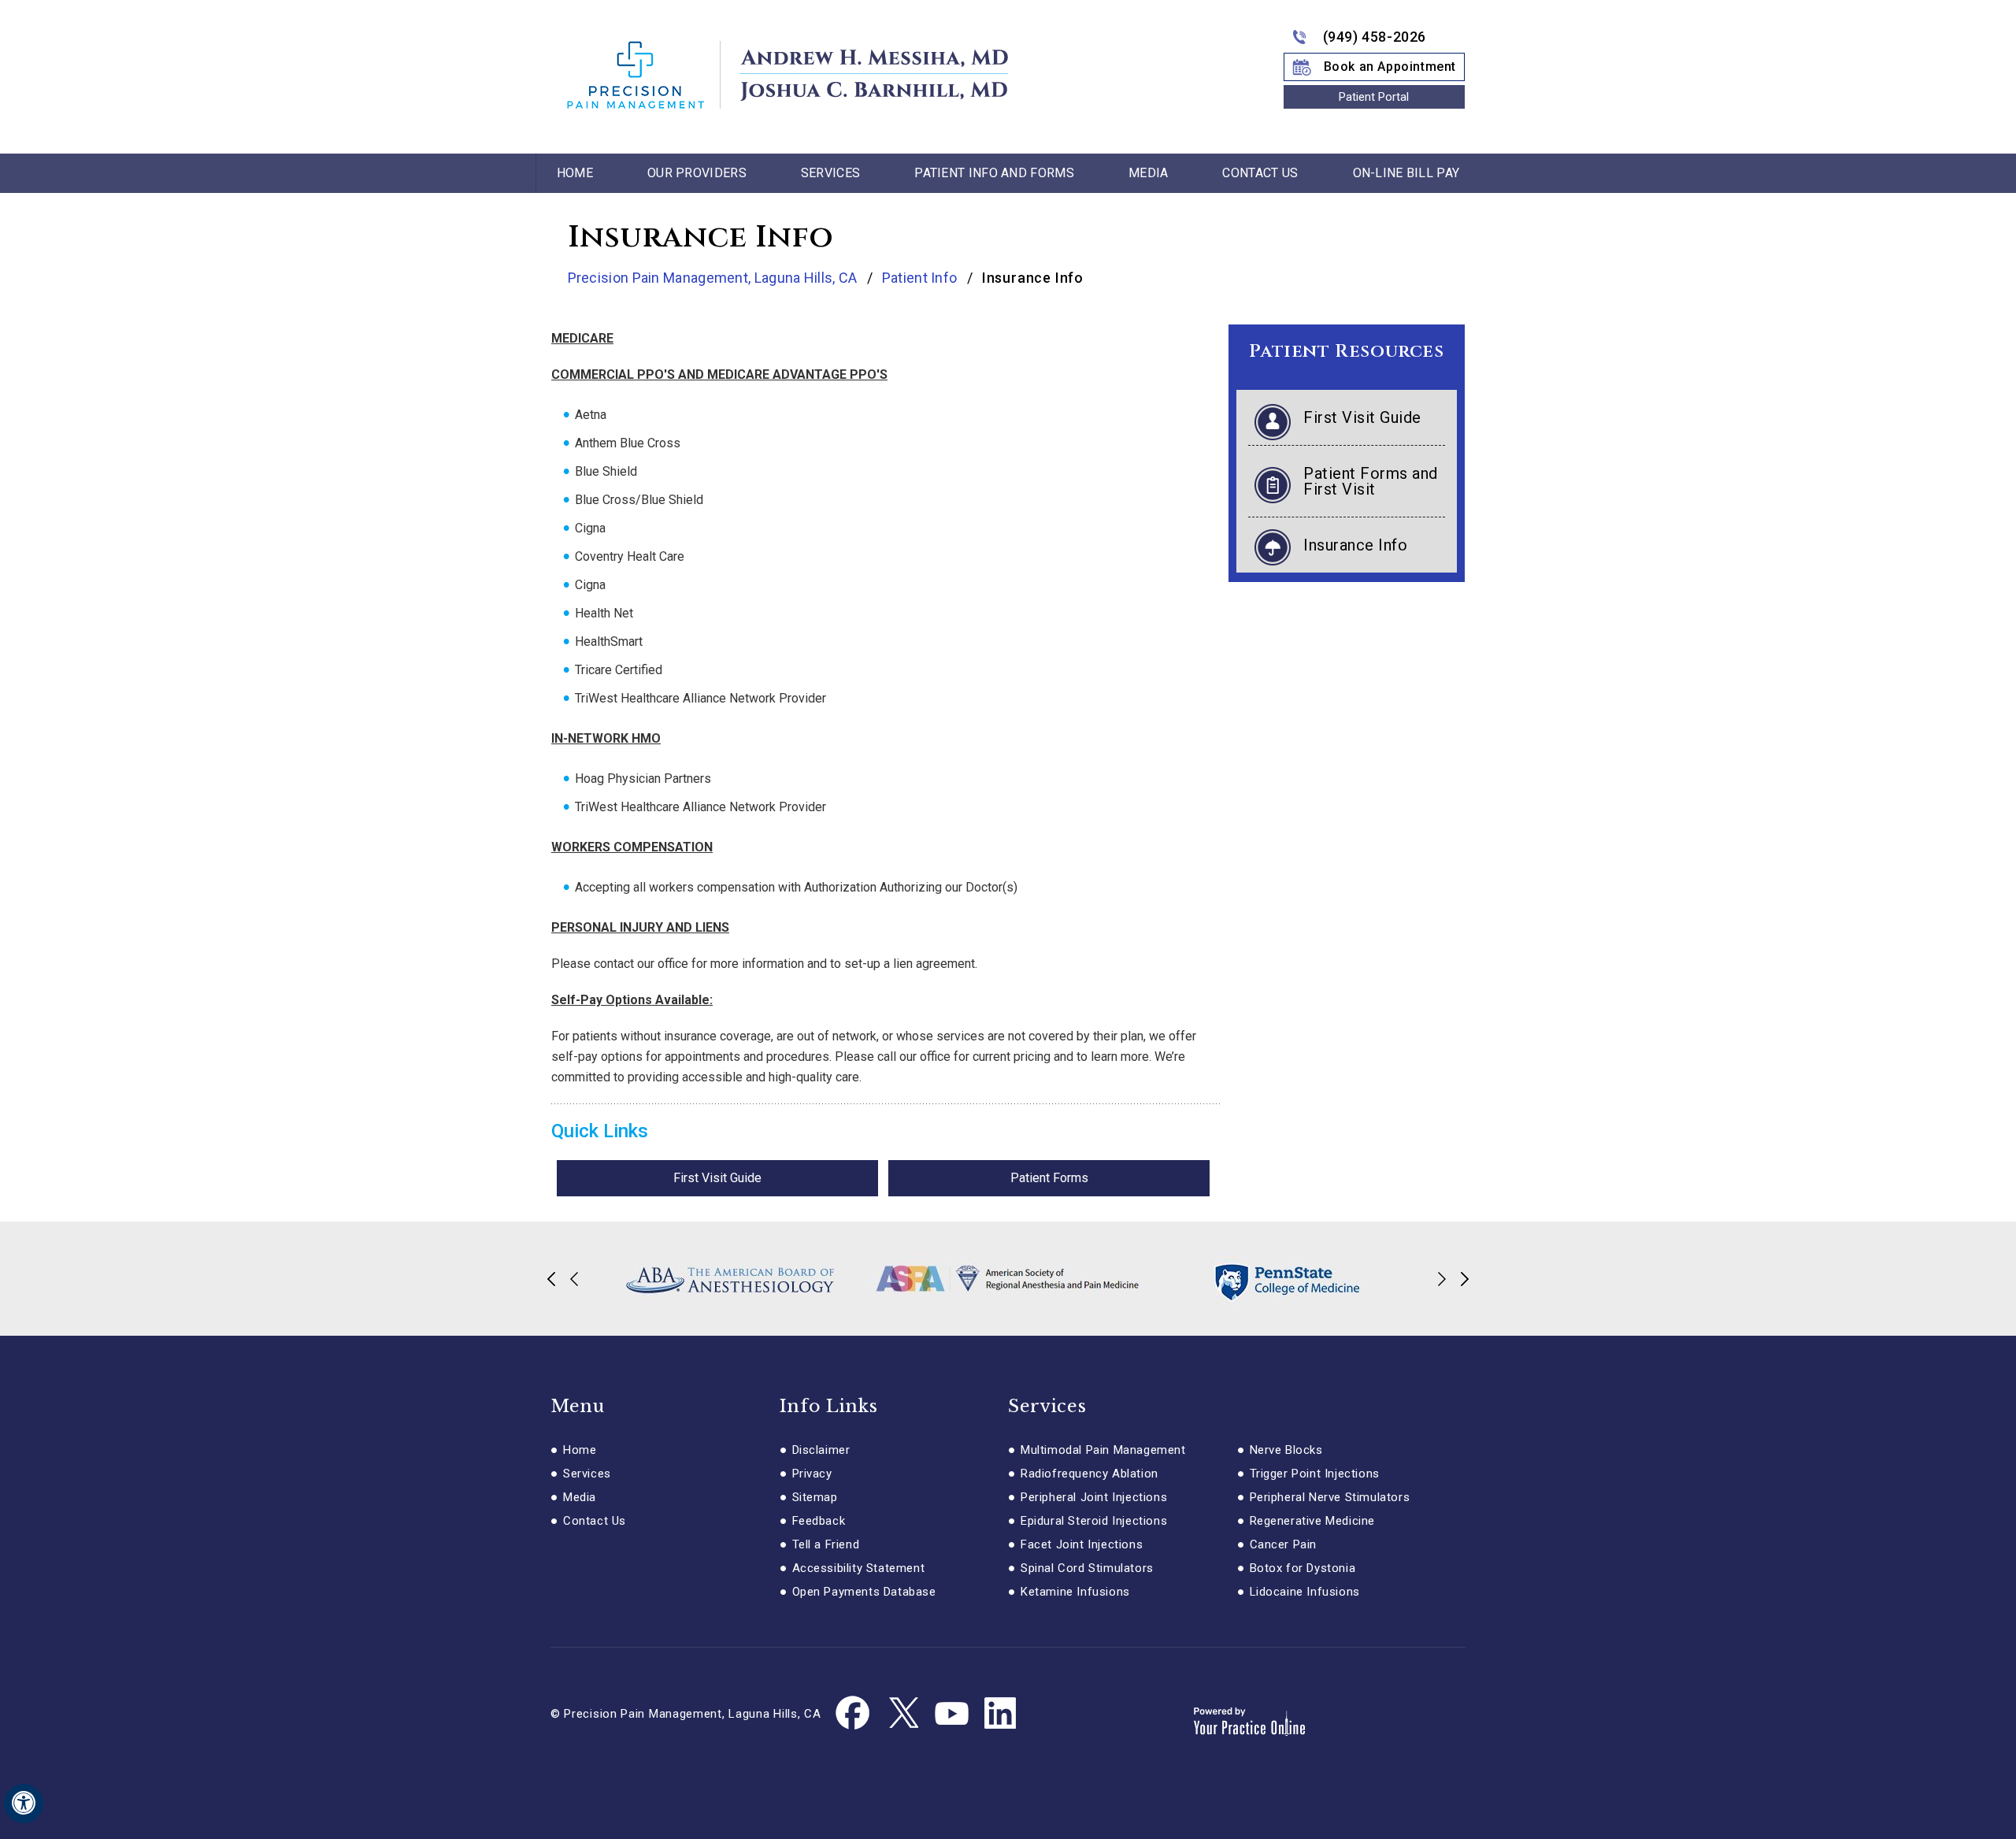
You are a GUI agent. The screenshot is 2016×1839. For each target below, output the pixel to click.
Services (830, 173)
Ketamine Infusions (1075, 1592)
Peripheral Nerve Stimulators (1330, 1497)
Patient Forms (1049, 1178)
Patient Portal (1374, 97)
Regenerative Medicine (1313, 1521)
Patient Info (921, 278)
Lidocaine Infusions (1305, 1592)
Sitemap (815, 1497)
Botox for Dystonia (1303, 1568)
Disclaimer (821, 1450)
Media (1149, 173)
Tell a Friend (826, 1544)
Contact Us (1260, 173)
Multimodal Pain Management (1103, 1450)
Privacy (812, 1474)
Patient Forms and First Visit (1371, 481)
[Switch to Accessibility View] (24, 1804)
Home (575, 173)
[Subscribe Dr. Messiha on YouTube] (951, 1714)
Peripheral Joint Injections (1094, 1497)
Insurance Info (1355, 545)
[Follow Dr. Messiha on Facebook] (854, 1714)
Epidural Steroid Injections (1094, 1521)
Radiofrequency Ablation (1090, 1474)
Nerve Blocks (1286, 1450)
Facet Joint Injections (1082, 1544)
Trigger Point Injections (1315, 1474)
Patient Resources (1346, 352)
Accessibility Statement (859, 1568)
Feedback (819, 1521)
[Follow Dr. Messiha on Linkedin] (1000, 1714)
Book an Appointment (1390, 67)
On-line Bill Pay (1406, 173)
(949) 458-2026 (1375, 37)
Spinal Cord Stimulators (1087, 1568)
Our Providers (697, 173)
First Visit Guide (717, 1178)
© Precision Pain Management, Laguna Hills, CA (686, 1714)
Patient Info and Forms (994, 173)
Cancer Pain (1284, 1544)
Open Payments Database (864, 1592)
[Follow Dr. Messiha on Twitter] (902, 1714)
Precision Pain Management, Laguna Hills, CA (714, 278)
